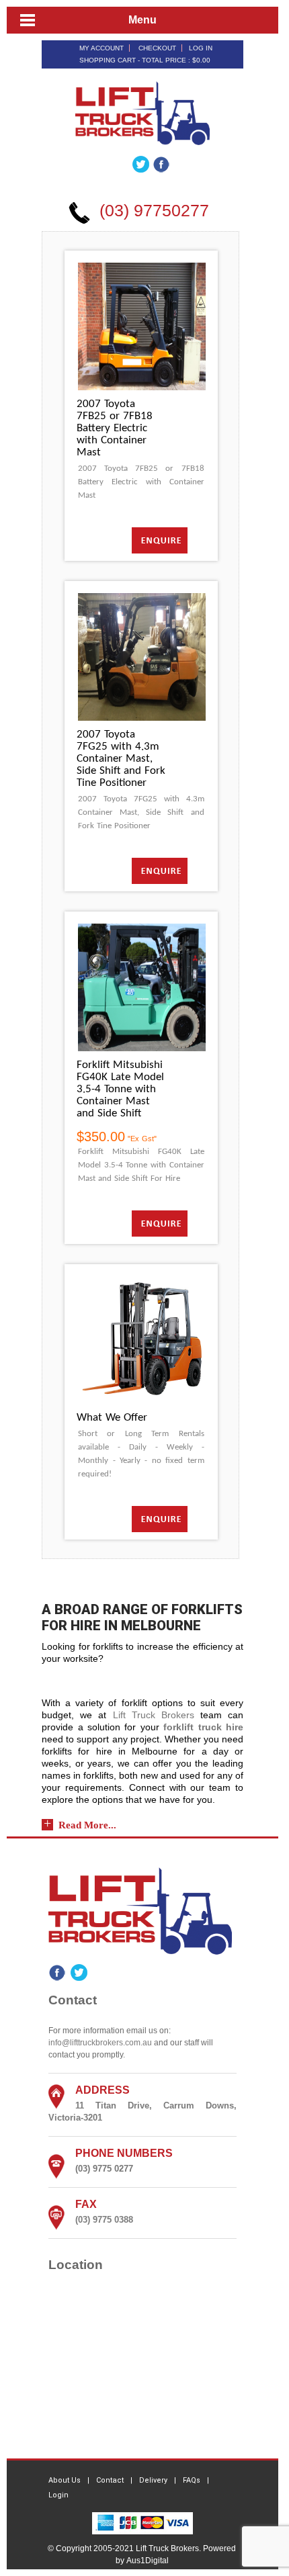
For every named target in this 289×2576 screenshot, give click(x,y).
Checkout (157, 48)
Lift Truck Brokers (154, 1715)
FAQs (192, 2480)
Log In (201, 48)
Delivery (153, 2480)
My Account (101, 48)
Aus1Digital (148, 2561)
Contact (110, 2480)
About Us (65, 2480)
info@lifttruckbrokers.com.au (100, 2043)
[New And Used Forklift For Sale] (142, 112)
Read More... (87, 1825)
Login (58, 2495)
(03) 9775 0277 (104, 2169)
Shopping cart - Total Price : (145, 60)
